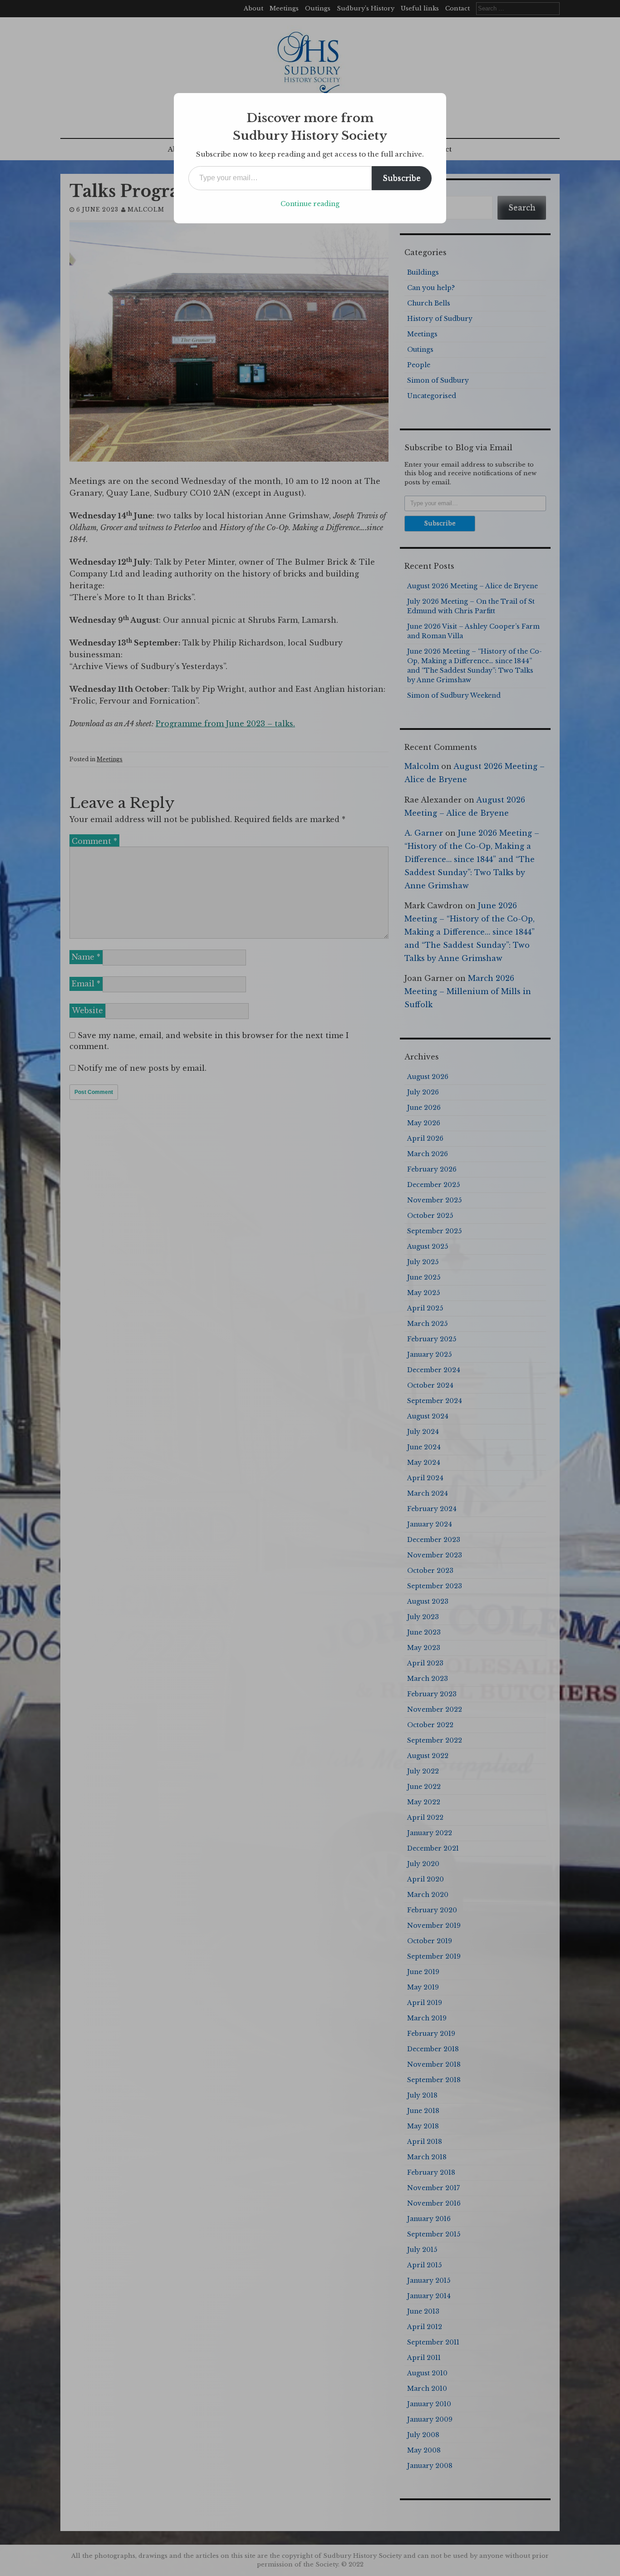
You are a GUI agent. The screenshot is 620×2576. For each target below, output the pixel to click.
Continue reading (310, 204)
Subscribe (402, 178)
